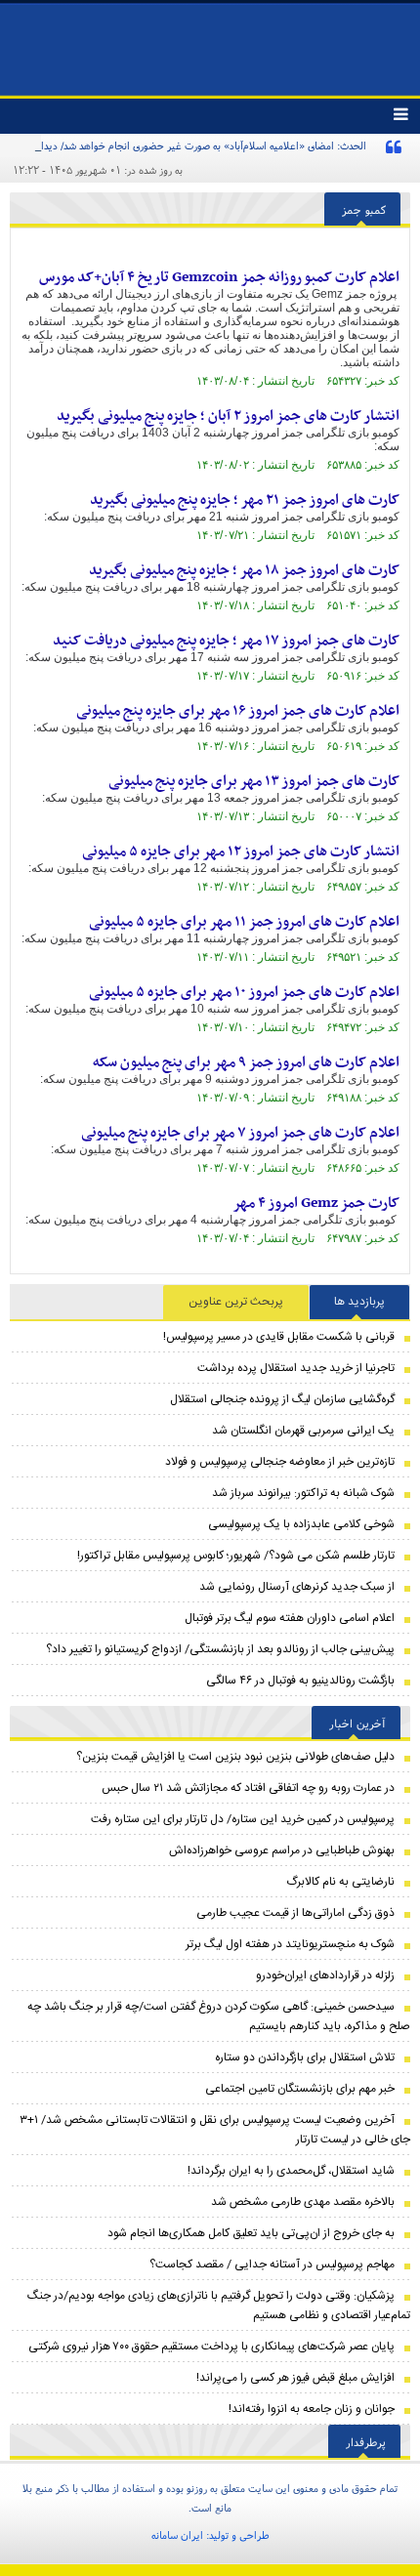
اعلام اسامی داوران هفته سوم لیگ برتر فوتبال (290, 1618)
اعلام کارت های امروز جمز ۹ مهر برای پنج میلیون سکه (246, 1062)
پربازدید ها (359, 1302)
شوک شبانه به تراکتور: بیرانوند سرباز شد (303, 1493)
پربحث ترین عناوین (236, 1302)
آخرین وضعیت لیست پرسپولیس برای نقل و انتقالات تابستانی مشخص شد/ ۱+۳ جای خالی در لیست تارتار (215, 2130)
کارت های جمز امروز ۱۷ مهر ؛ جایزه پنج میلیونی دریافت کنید (226, 641)
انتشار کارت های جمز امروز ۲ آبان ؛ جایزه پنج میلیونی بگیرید (228, 416)
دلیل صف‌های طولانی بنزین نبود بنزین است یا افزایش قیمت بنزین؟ (235, 1757)
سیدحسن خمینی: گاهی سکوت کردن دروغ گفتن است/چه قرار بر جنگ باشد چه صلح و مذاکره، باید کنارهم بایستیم (219, 2016)
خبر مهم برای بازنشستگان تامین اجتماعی (300, 2089)
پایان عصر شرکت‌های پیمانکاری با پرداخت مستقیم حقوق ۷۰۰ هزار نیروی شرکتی (211, 2347)
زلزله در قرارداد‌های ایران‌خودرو (325, 1975)
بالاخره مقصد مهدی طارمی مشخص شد (303, 2202)
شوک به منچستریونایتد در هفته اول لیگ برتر (290, 1944)
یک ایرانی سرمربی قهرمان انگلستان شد (303, 1431)
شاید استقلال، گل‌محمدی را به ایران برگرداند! (291, 2171)
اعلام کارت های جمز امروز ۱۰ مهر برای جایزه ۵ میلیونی (244, 992)
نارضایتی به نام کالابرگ (340, 1882)
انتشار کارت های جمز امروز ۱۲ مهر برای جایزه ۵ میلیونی (241, 852)
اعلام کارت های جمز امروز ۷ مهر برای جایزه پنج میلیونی (240, 1133)
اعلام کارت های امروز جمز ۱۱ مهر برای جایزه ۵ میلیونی (244, 922)
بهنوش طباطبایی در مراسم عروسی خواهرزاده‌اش (282, 1850)
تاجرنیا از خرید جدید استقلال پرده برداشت (296, 1368)
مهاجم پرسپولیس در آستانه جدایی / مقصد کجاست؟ (272, 2264)
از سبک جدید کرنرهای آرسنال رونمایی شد (297, 1587)
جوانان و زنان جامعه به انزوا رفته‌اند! (312, 2409)
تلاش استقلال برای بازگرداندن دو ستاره (305, 2057)
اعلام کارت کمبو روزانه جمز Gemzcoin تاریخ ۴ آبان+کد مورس (219, 277)
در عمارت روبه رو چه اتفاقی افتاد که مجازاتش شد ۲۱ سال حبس (248, 1788)
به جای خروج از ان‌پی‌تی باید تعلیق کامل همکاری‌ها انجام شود (251, 2233)
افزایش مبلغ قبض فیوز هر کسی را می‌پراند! (295, 2378)
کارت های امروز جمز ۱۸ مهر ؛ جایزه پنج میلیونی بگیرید (244, 570)
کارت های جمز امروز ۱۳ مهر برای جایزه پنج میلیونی (254, 781)
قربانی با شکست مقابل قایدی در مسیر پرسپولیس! (279, 1337)
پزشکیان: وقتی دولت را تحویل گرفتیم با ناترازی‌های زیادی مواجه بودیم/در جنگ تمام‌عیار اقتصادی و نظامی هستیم (219, 2306)
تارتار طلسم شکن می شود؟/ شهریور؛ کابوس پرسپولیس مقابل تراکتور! (236, 1556)
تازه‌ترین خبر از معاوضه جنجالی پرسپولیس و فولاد (280, 1462)
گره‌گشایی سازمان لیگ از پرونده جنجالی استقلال (282, 1399)
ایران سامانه (177, 2535)
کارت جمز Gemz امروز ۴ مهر (316, 1203)
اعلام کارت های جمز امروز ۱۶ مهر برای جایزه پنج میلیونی (238, 711)
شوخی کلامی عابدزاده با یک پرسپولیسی (301, 1524)
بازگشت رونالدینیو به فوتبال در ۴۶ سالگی (300, 1681)
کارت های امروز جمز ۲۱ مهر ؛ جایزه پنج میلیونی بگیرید (245, 500)
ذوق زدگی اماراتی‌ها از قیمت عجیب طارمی (295, 1913)
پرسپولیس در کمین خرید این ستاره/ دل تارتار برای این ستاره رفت (243, 1819)
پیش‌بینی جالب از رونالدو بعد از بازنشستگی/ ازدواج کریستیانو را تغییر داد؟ (220, 1649)
